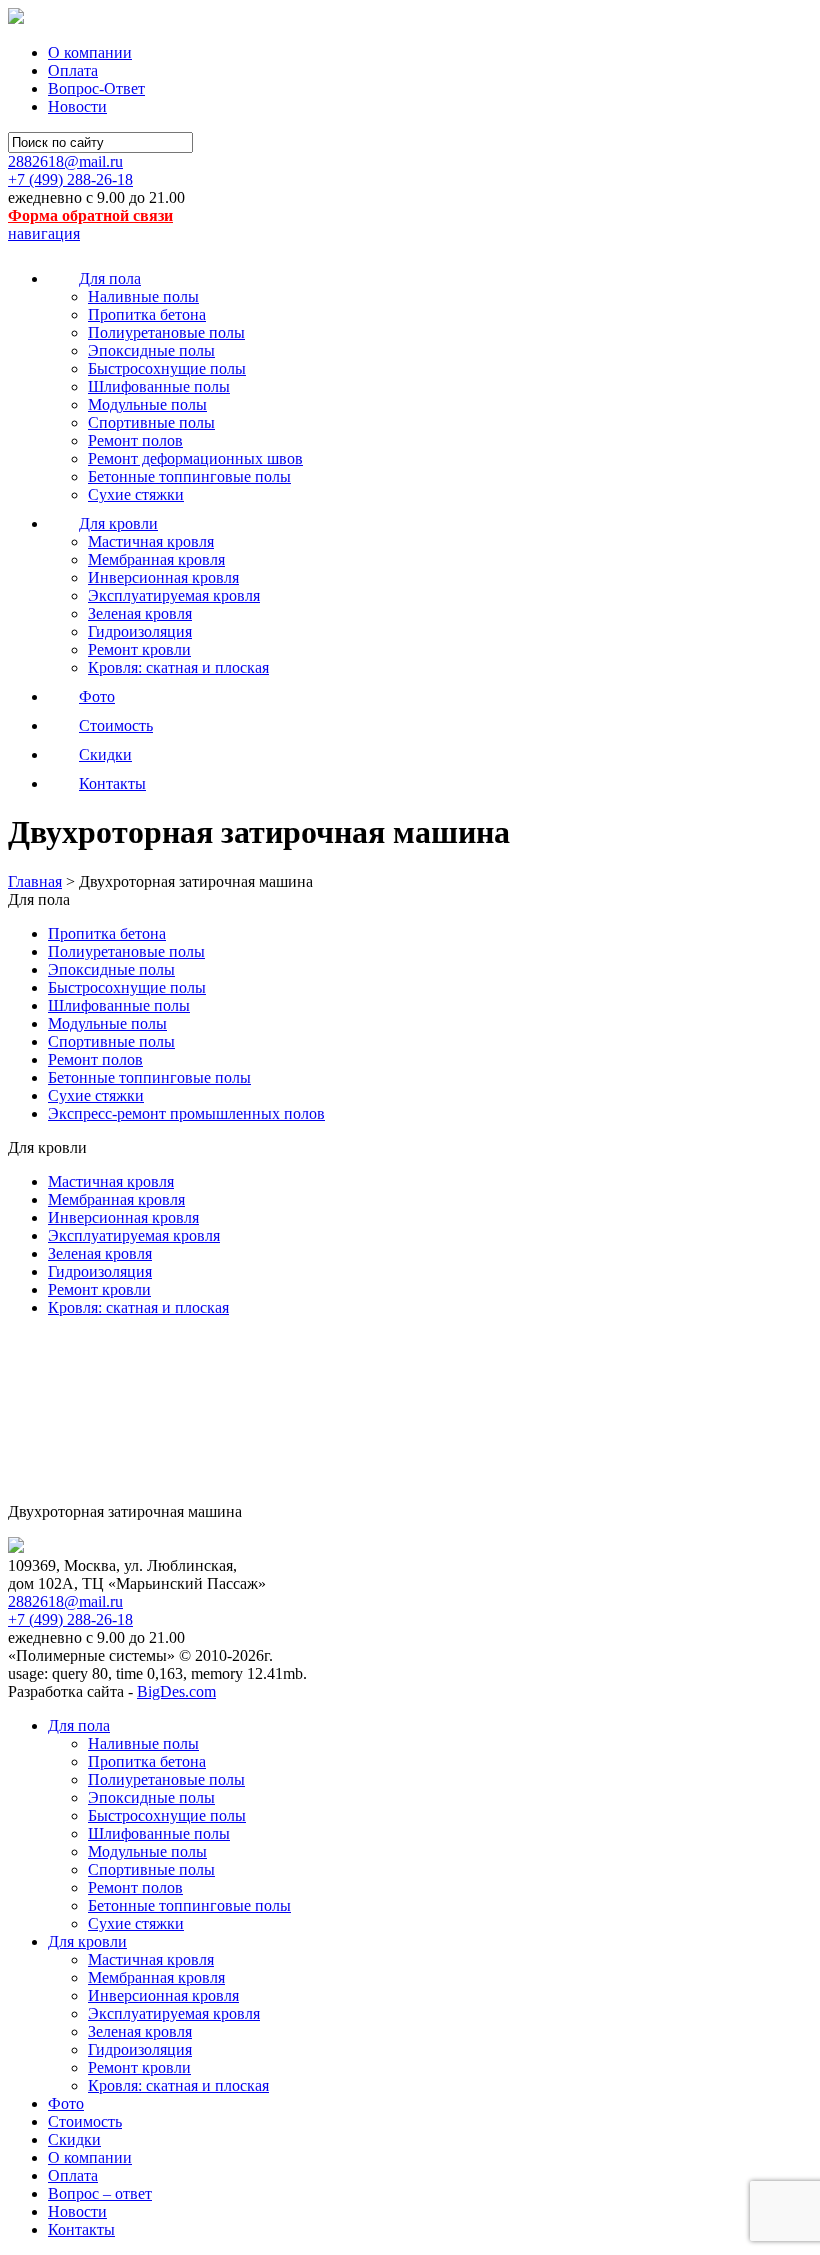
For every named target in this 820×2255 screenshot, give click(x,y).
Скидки (74, 2139)
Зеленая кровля (140, 613)
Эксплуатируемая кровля (174, 595)
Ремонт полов (135, 440)
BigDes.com (176, 1691)
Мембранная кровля (156, 559)
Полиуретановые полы (166, 332)
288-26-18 (70, 179)
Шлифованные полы (159, 386)
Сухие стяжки (136, 494)
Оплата (73, 70)
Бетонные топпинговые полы (189, 476)
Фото (66, 2103)
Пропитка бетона (147, 314)
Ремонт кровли (139, 649)
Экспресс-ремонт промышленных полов (186, 1113)
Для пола (79, 1725)
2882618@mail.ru (65, 161)
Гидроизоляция (140, 631)
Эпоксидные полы (151, 350)
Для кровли (87, 1941)
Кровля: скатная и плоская (178, 667)
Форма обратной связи (90, 215)
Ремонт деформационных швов (195, 458)
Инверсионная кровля (163, 577)
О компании (90, 52)
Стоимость (85, 2121)
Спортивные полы (151, 422)
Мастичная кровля (151, 541)
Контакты (81, 2229)
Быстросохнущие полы (167, 368)
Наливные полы (143, 296)
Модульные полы (147, 404)
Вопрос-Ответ (96, 88)
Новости (77, 106)
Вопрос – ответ (100, 2193)
